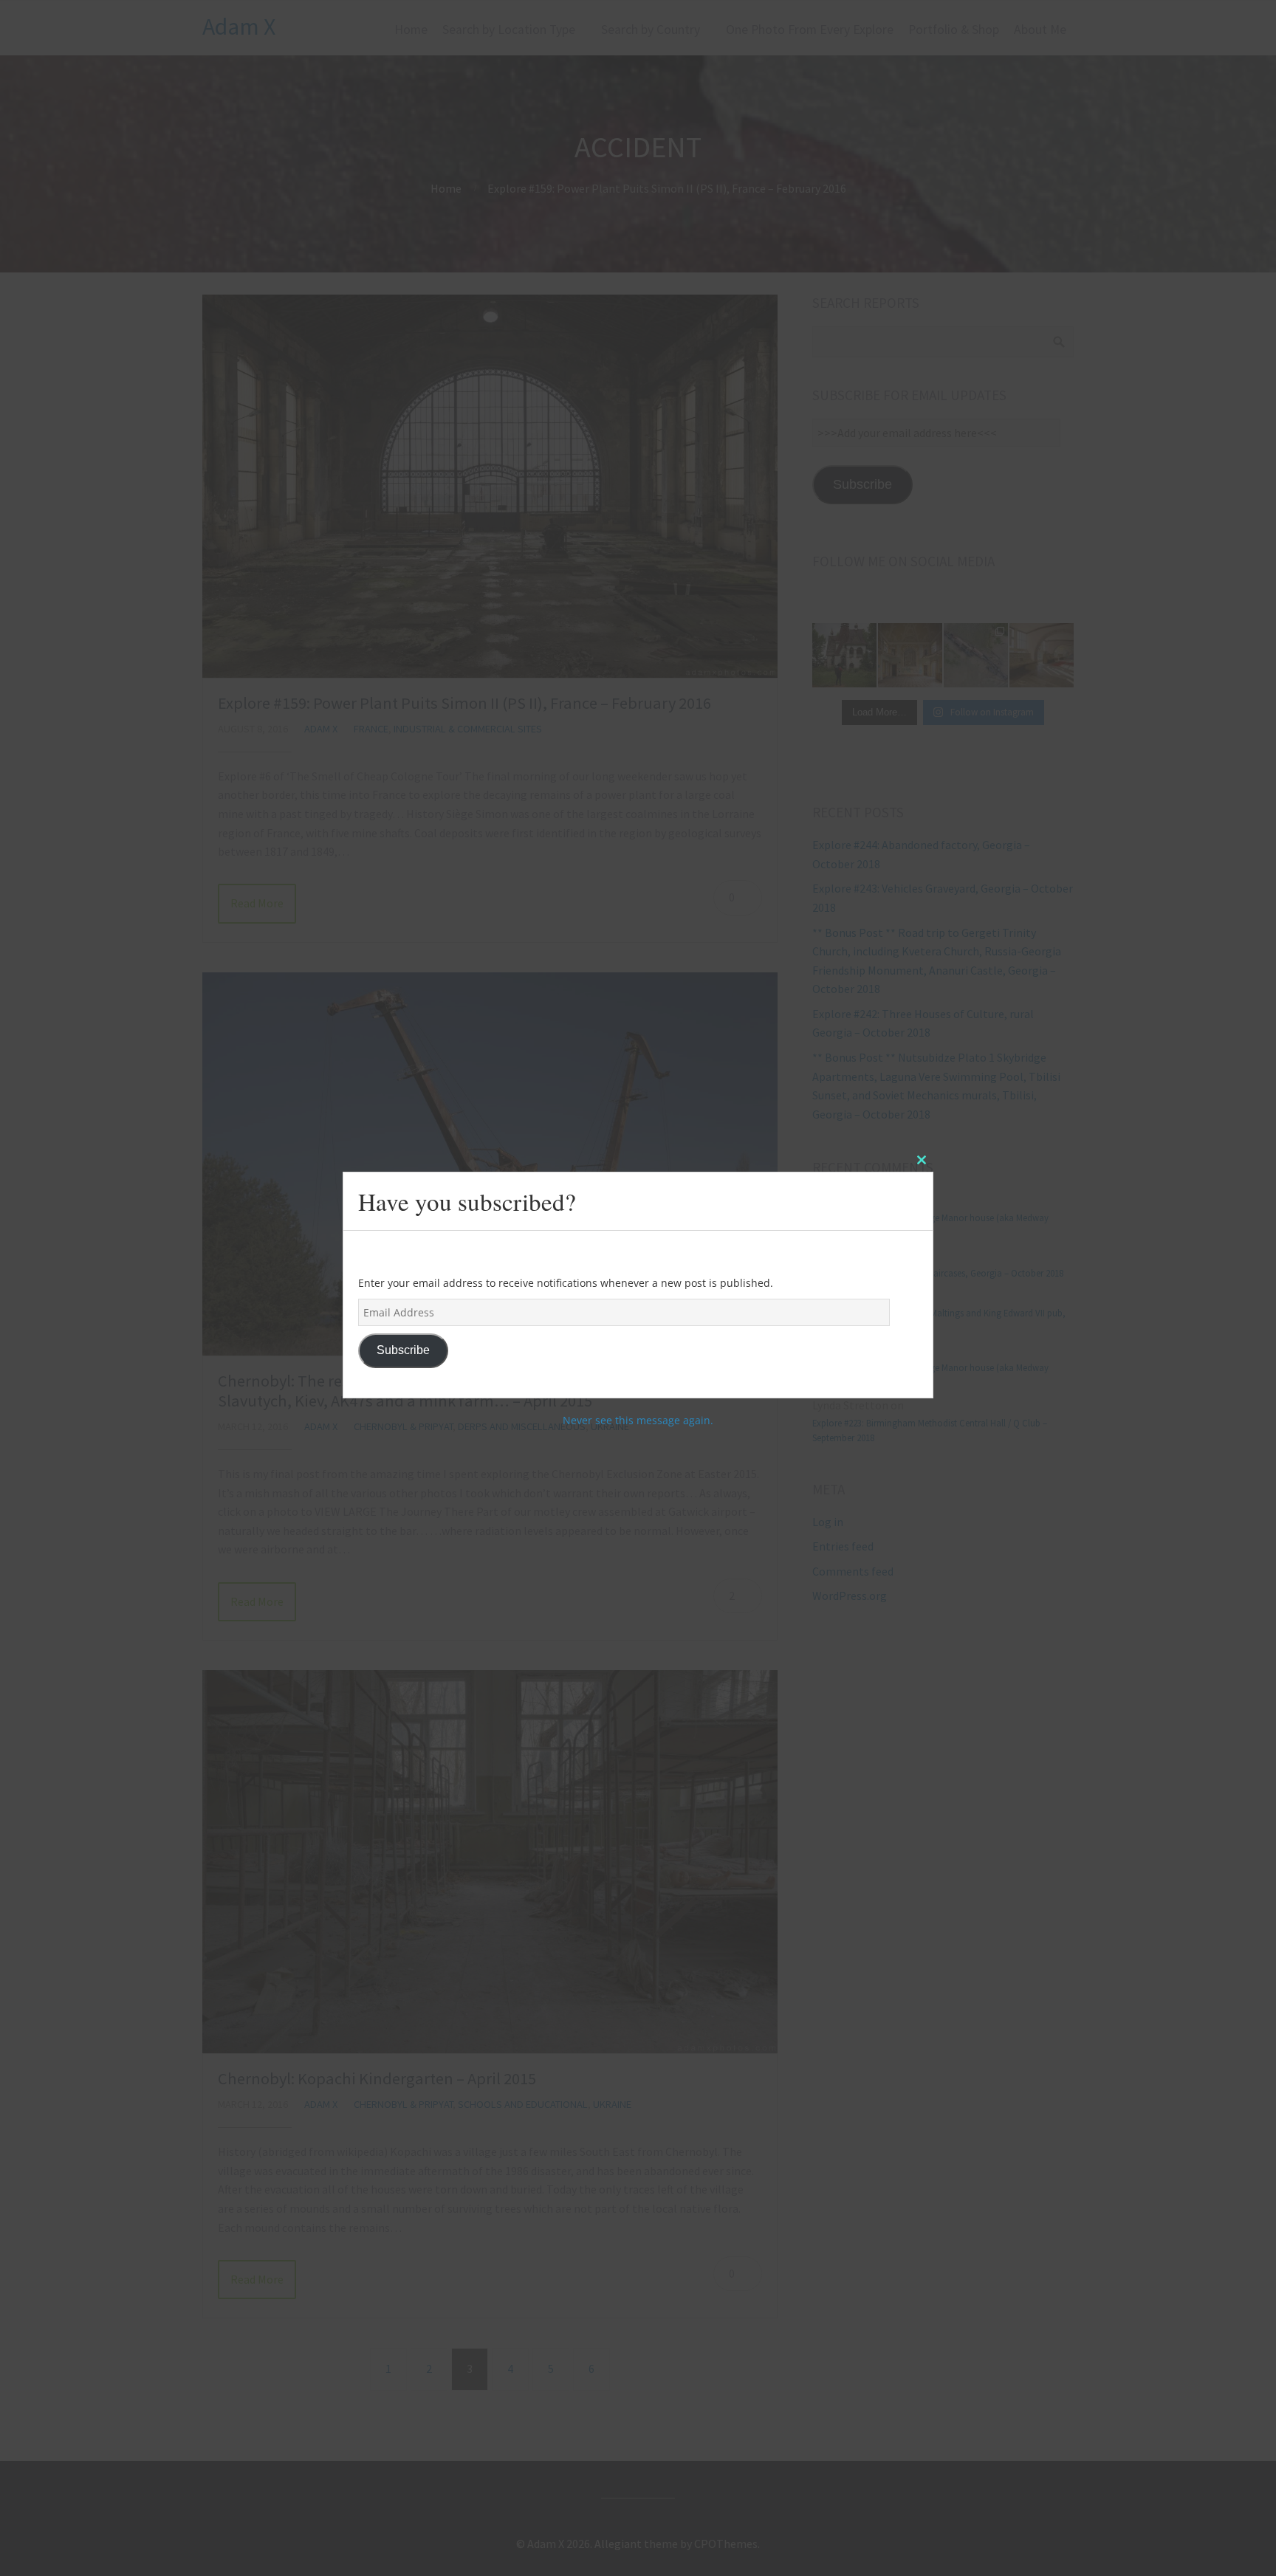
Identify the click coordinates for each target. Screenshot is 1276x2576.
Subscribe (403, 1350)
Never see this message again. (638, 1420)
